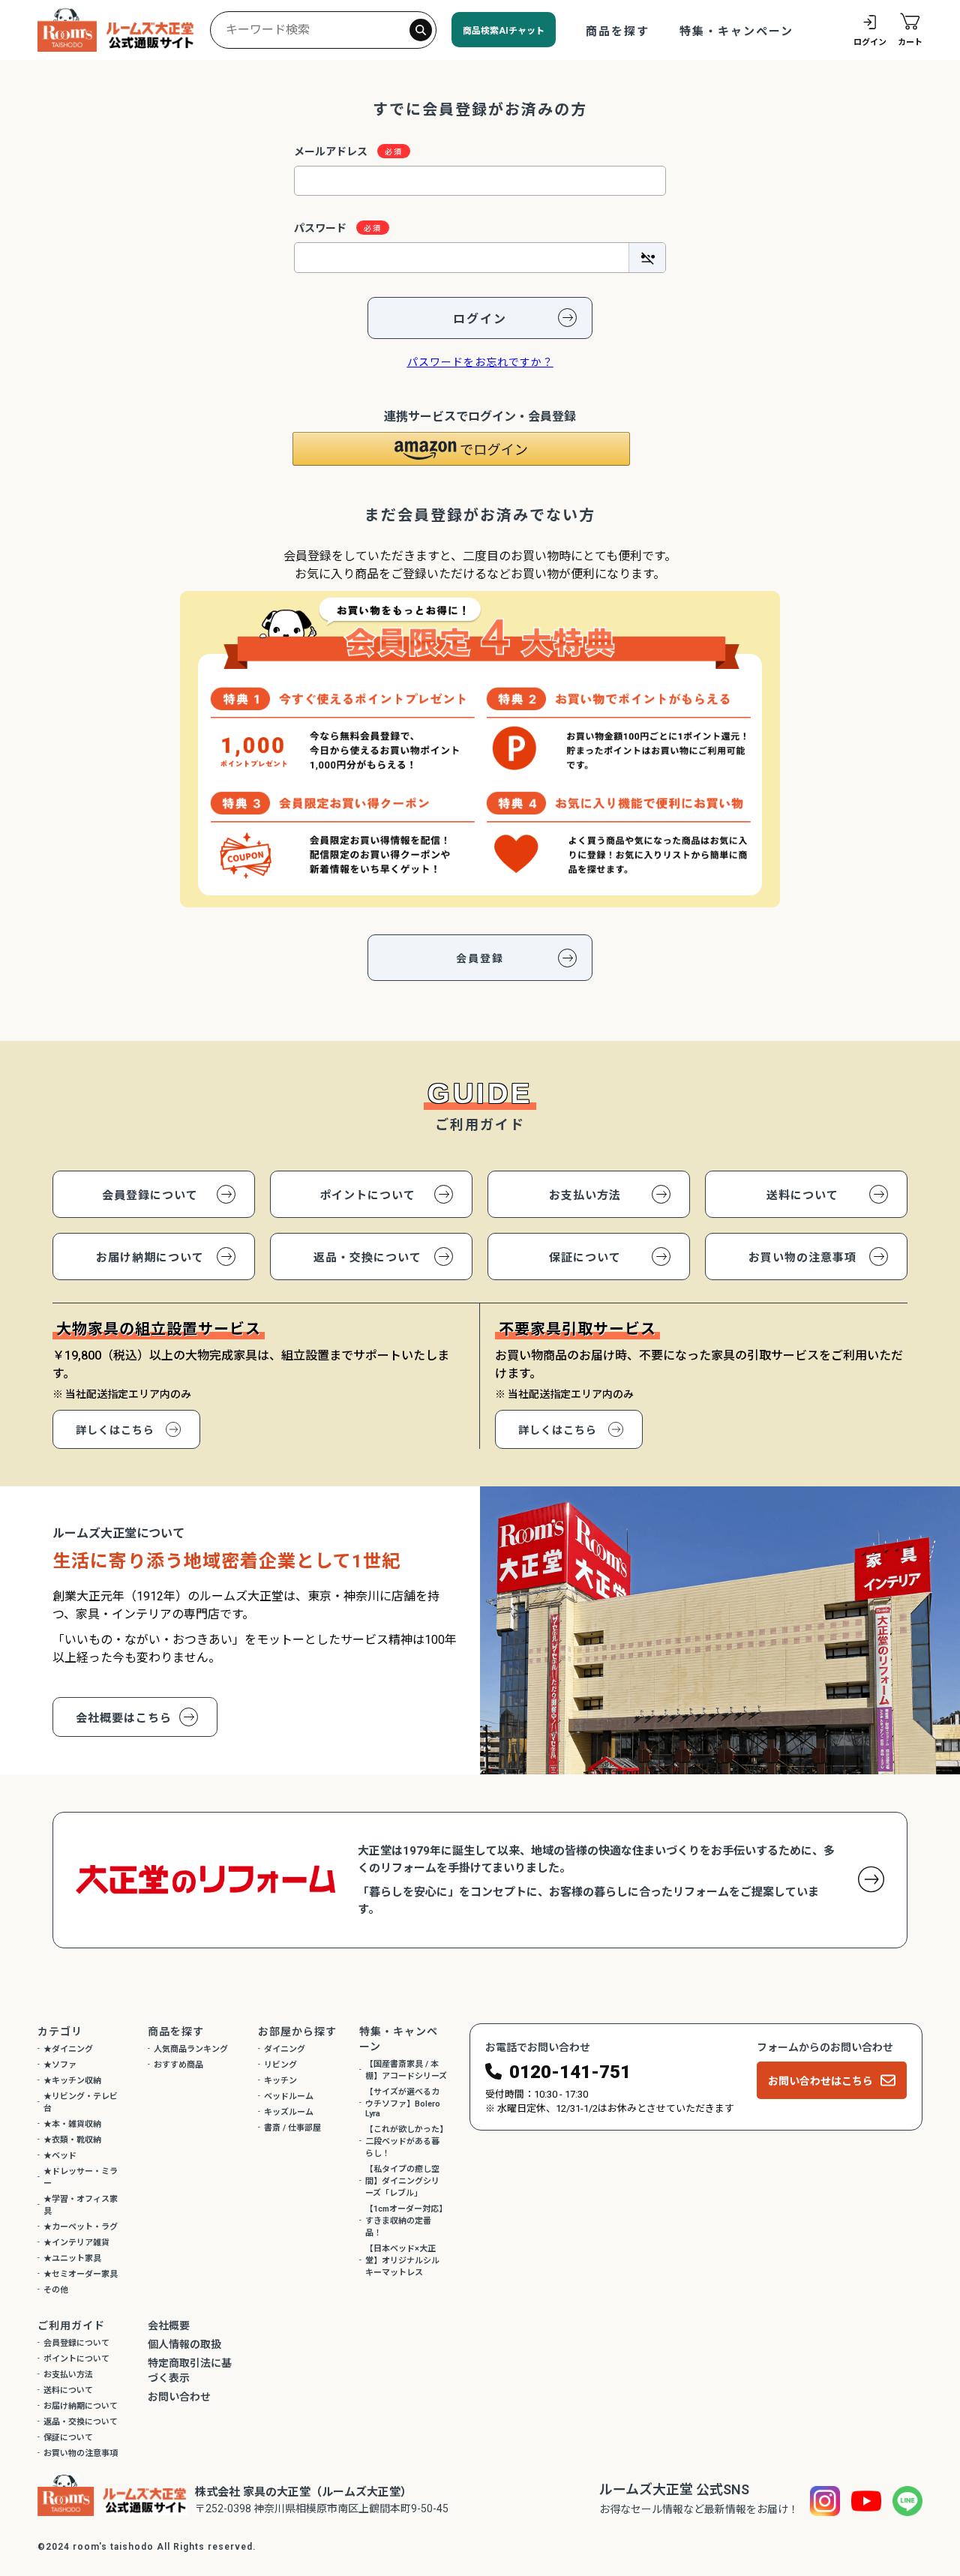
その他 (56, 2290)
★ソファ (60, 2065)
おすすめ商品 (178, 2065)
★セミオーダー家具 (81, 2274)
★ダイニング (68, 2049)
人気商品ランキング (191, 2049)
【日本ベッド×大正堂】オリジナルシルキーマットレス (402, 2261)
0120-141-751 (570, 2072)
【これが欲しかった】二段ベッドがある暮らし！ (405, 2141)
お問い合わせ (179, 2397)
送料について (802, 1195)
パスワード (321, 228)
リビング (280, 2065)
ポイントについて (367, 1195)
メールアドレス (332, 151)
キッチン (280, 2081)
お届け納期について (150, 1258)
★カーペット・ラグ (81, 2227)
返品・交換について (367, 1258)
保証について (585, 1258)
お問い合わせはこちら (820, 2081)
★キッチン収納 (72, 2081)
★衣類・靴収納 (72, 2140)
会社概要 (169, 2326)
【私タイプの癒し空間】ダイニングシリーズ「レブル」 (402, 2181)
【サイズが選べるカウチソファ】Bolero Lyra (403, 2103)
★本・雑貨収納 (72, 2124)
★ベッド (60, 2156)
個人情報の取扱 (184, 2344)
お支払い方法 (585, 1195)
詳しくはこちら (115, 1430)
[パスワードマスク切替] (647, 257)
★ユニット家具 (72, 2258)
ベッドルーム (289, 2096)
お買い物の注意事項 (802, 1258)
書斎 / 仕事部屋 (292, 2128)
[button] (461, 449)
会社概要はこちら (124, 1718)
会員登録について (150, 1195)
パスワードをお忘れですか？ (480, 362)
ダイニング (285, 2049)
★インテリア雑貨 (76, 2243)
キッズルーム (289, 2112)
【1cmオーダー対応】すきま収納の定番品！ (406, 2221)
